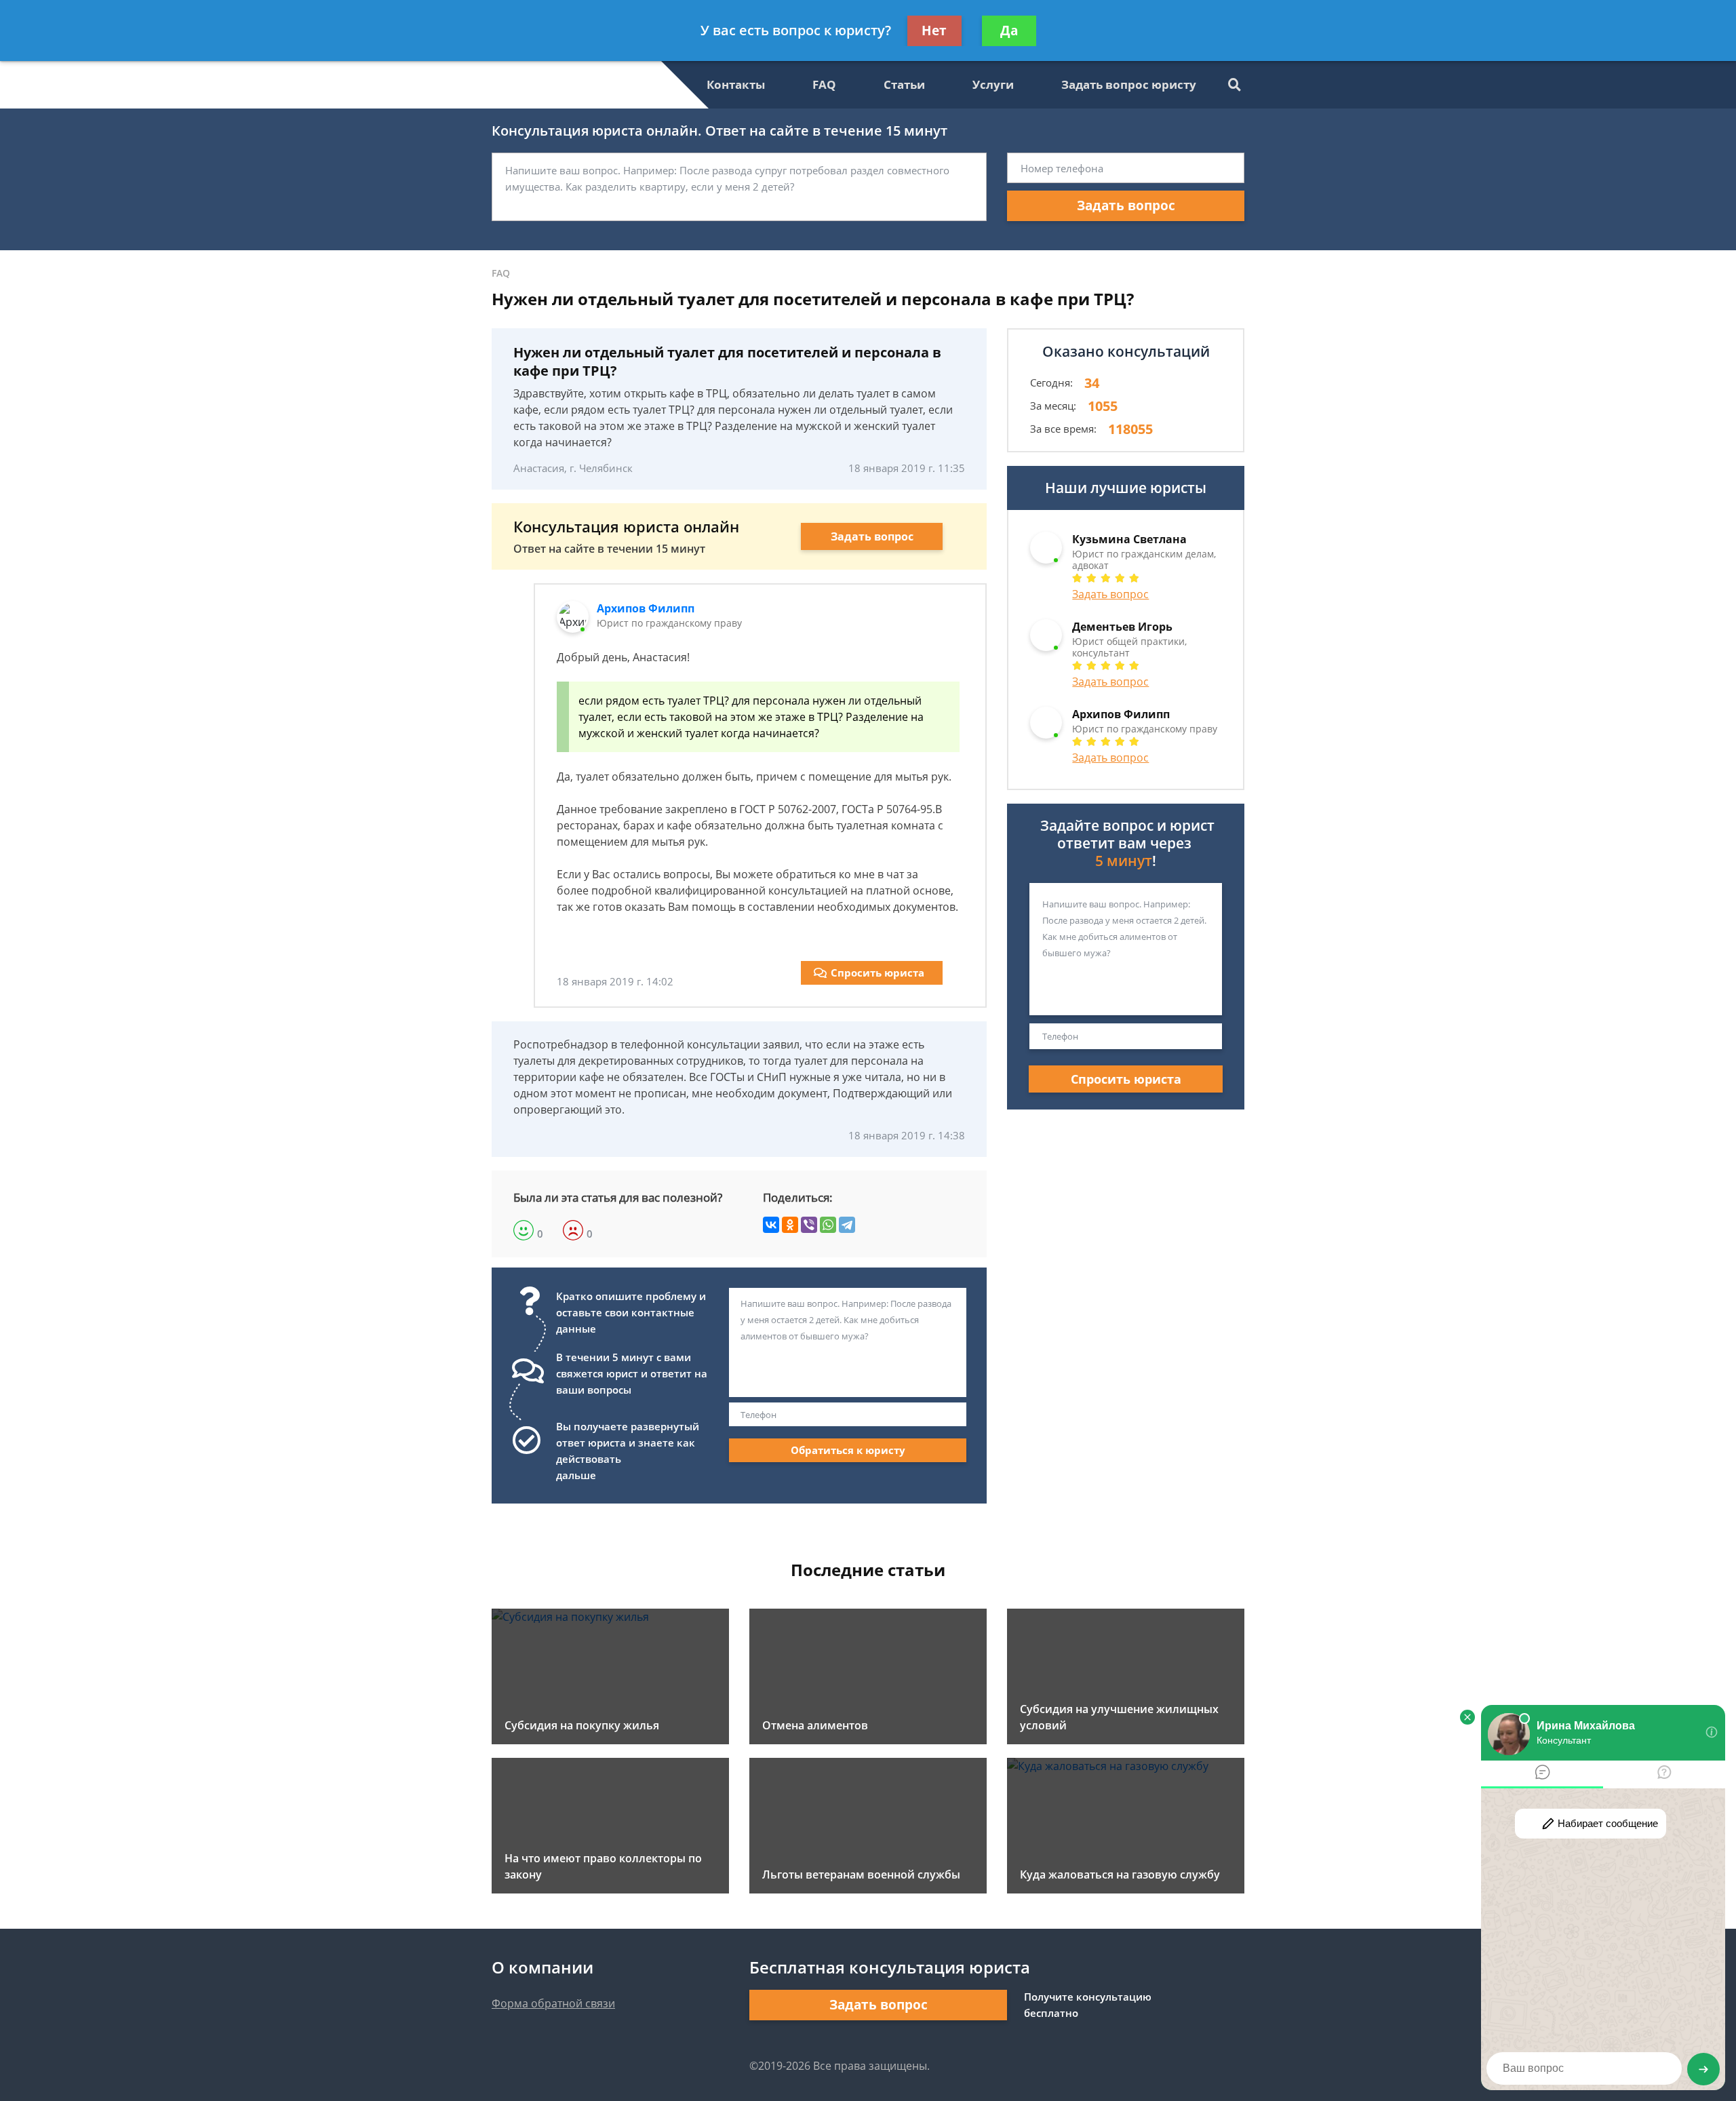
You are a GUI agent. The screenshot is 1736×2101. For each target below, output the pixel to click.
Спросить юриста (877, 973)
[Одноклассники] (790, 1225)
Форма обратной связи (553, 2003)
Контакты (736, 84)
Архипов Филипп (646, 608)
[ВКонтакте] (771, 1225)
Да (1009, 31)
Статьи (904, 84)
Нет (934, 31)
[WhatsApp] (828, 1225)
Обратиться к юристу (848, 1450)
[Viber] (809, 1225)
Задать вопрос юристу (1129, 84)
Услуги (993, 84)
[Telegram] (847, 1225)
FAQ (824, 84)
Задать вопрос (1126, 205)
